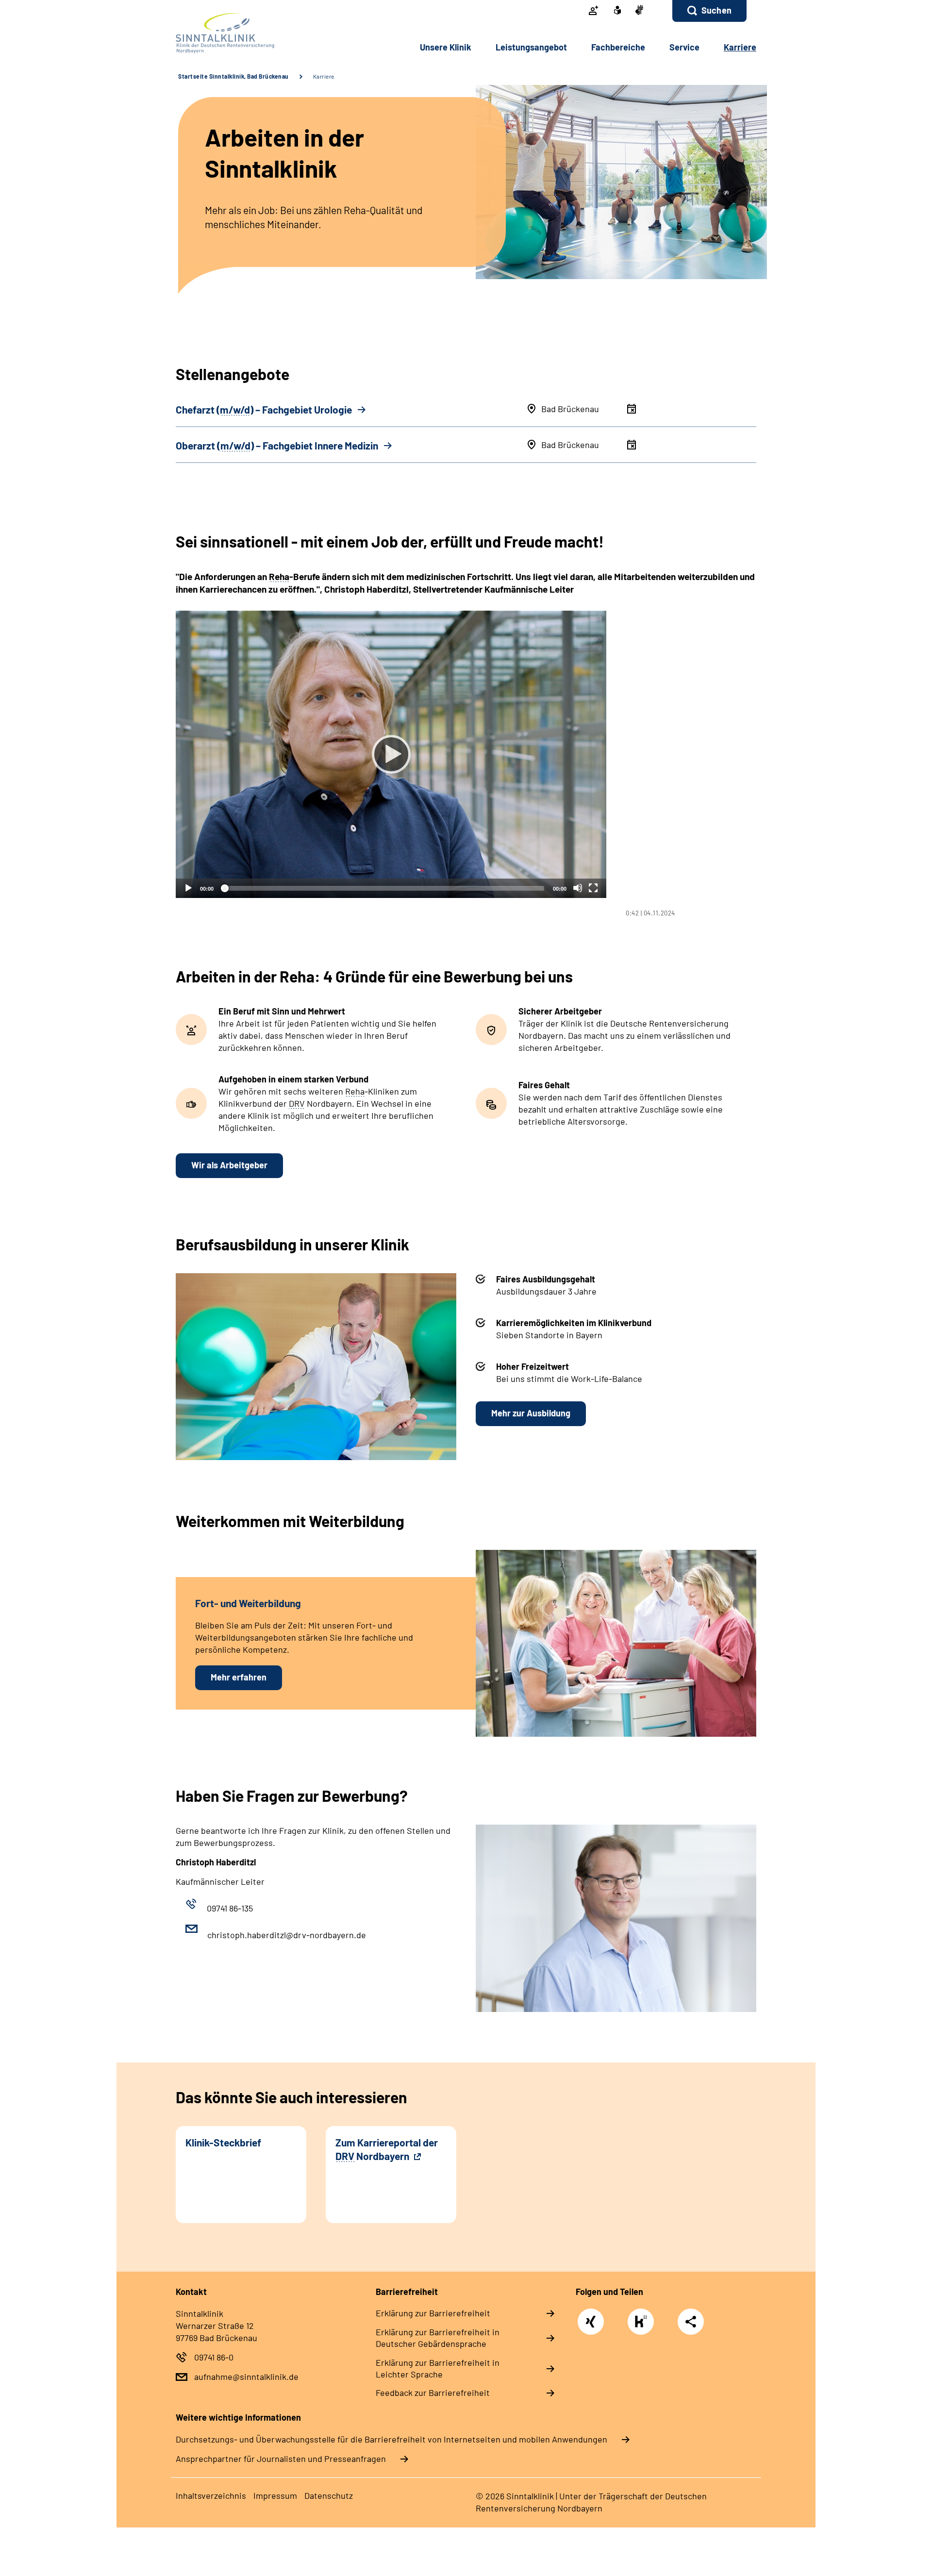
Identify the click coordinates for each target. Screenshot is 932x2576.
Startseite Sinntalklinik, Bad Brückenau (233, 76)
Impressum (275, 2495)
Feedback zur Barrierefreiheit (433, 2393)
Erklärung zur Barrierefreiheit (433, 2313)
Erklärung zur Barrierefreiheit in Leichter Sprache (438, 2368)
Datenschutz (329, 2495)
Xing (591, 2317)
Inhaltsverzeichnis (211, 2495)
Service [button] (684, 47)
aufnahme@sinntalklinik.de (246, 2377)
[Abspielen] (391, 754)
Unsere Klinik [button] (446, 47)
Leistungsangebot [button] (531, 47)
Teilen (691, 2321)
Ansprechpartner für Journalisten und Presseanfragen (281, 2459)
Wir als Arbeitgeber (229, 1165)
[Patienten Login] (594, 11)
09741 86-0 (214, 2357)
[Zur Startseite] (241, 33)
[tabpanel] (466, 764)
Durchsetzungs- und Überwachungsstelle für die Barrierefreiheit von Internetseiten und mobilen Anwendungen (391, 2439)
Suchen (716, 10)
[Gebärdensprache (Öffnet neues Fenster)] (639, 11)
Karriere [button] (740, 47)
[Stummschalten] (578, 888)
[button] (709, 11)
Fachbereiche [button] (618, 47)
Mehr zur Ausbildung (531, 1413)
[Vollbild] (593, 888)
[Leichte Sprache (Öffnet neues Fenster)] (617, 11)
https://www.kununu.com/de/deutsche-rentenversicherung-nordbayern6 (643, 2324)
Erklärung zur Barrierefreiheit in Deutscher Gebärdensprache (438, 2338)
